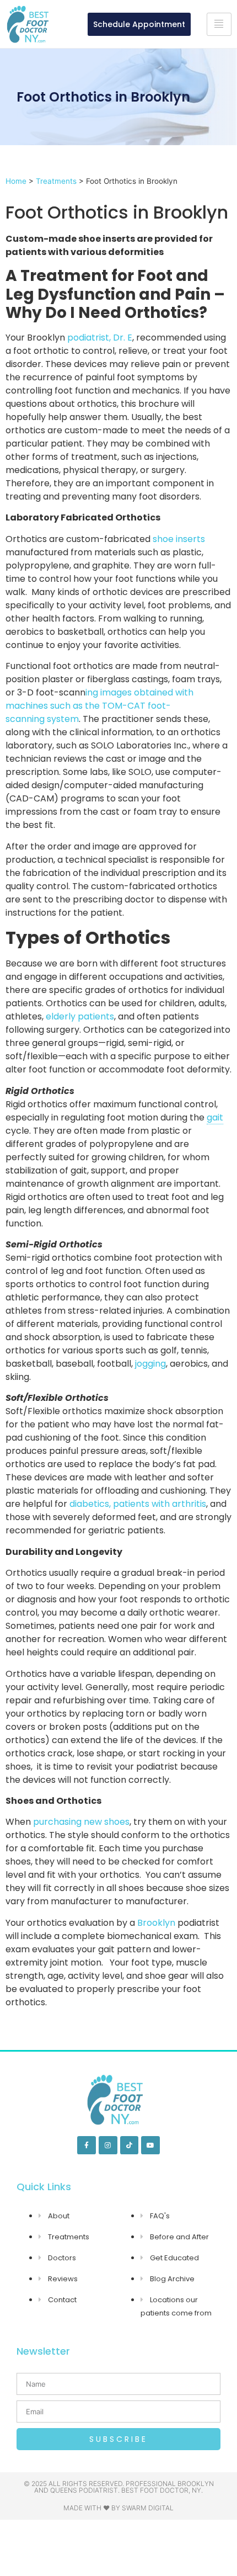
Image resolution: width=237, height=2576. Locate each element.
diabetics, (90, 1504)
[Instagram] (108, 2145)
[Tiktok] (130, 2145)
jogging (150, 1364)
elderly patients (80, 1016)
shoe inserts (179, 539)
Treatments (56, 181)
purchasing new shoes (81, 1822)
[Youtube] (150, 2145)
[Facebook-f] (87, 2145)
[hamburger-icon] (219, 24)
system (62, 719)
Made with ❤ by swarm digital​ (118, 2508)
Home (16, 181)
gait (215, 1117)
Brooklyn (156, 1923)
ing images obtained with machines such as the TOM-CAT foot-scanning (99, 706)
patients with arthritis (160, 1504)
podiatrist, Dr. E (100, 338)
